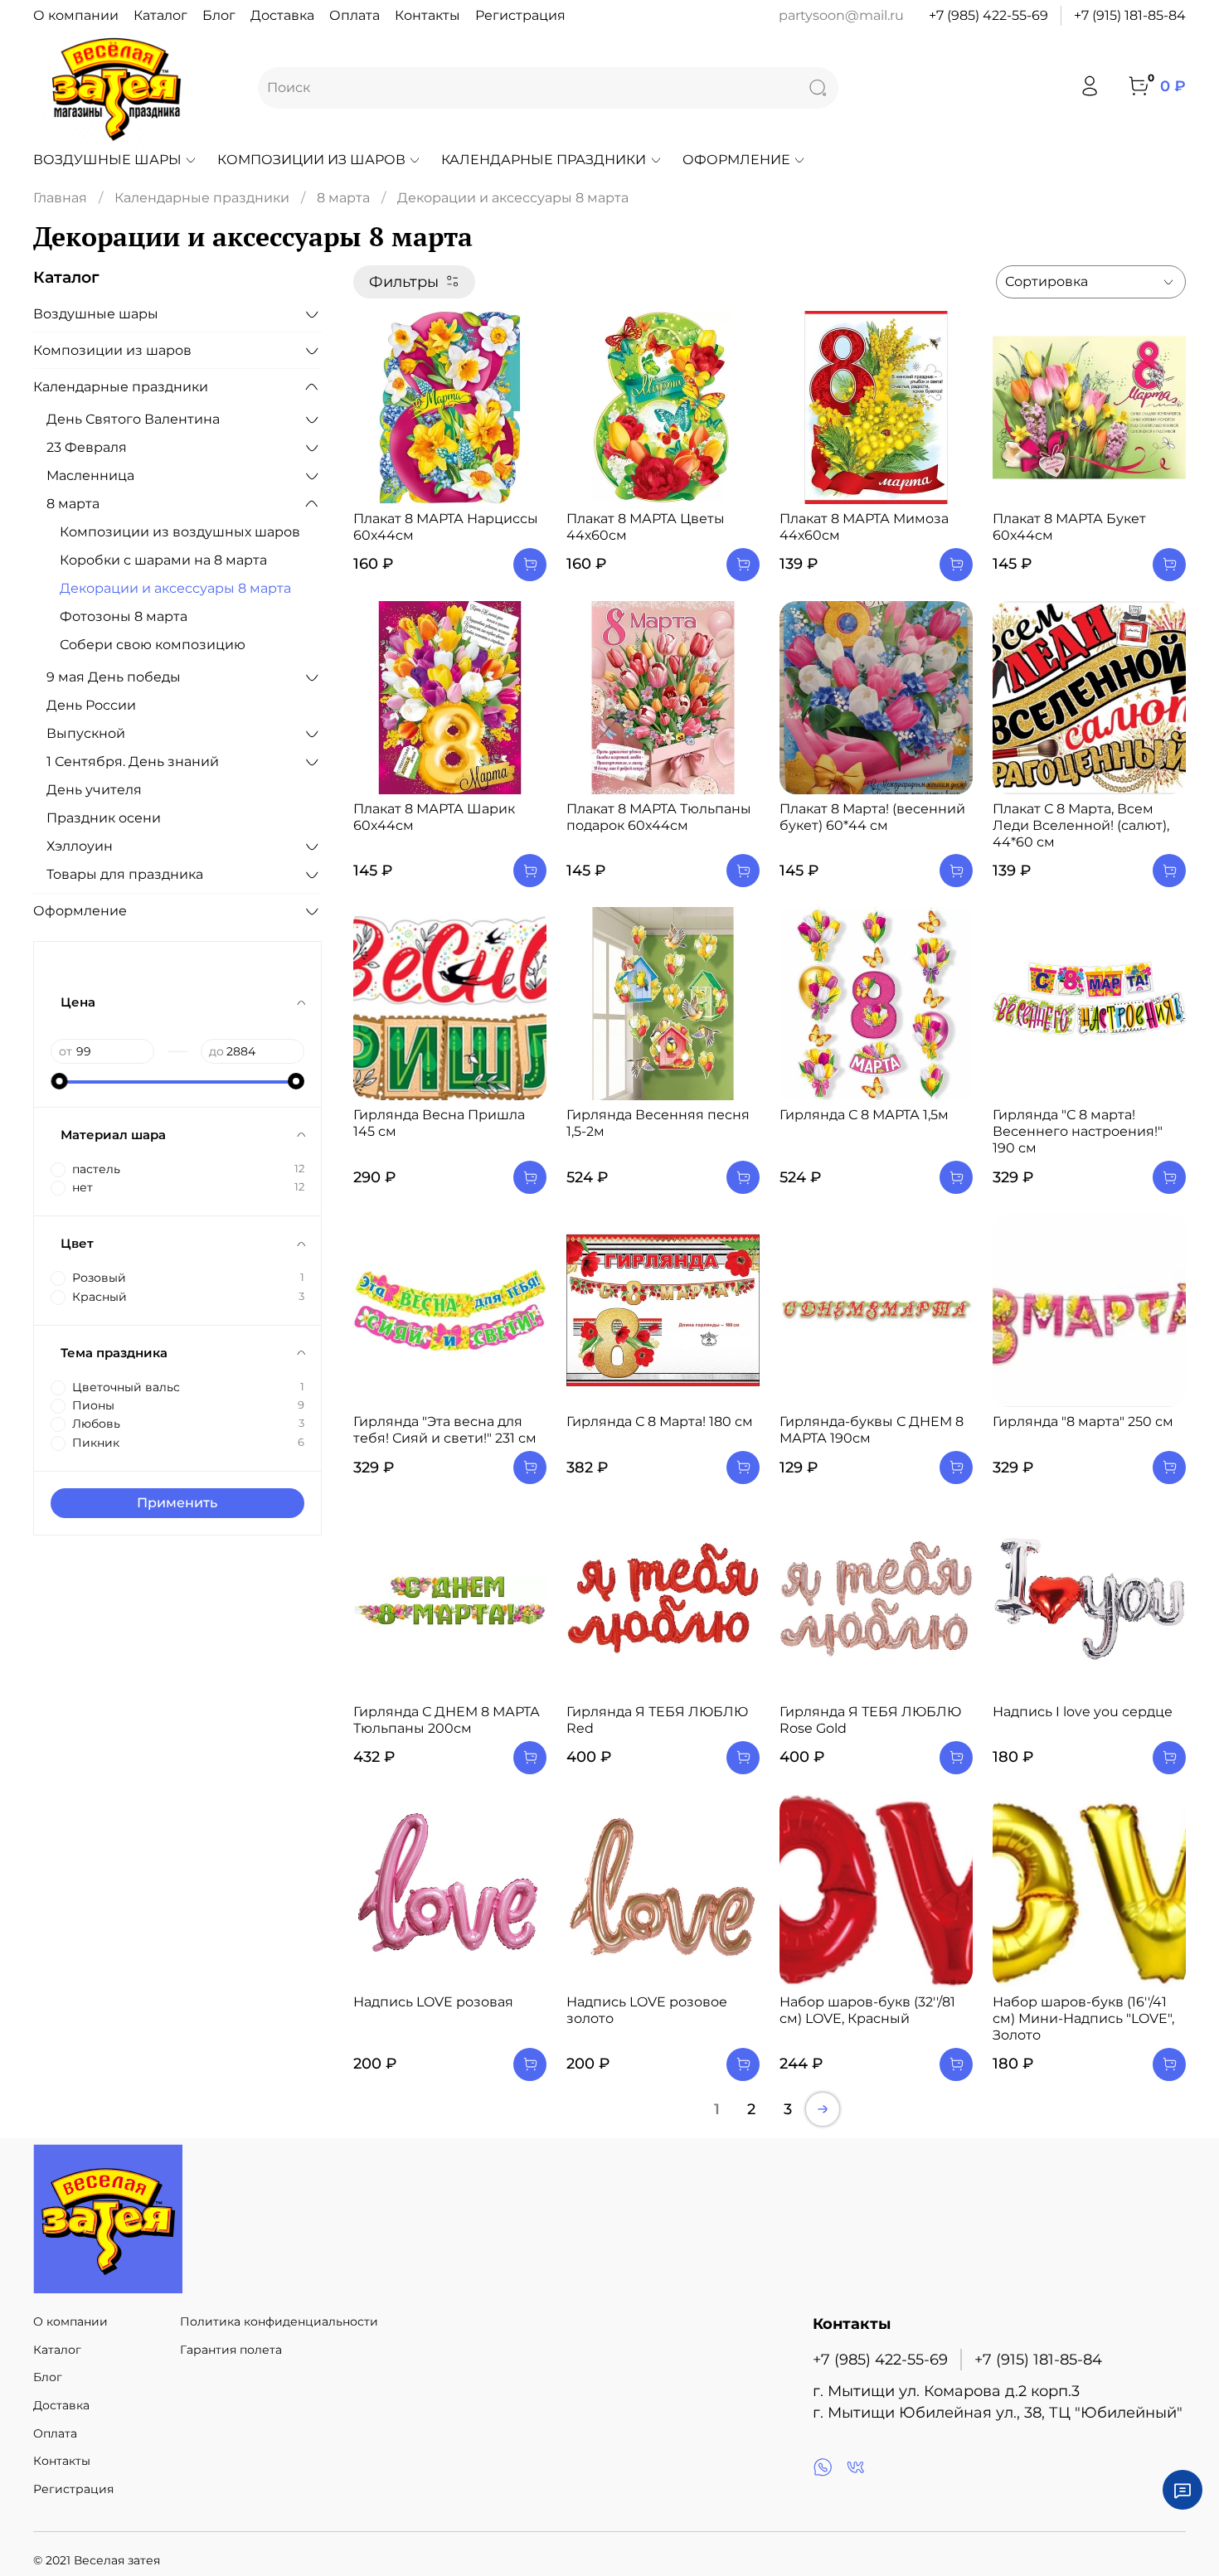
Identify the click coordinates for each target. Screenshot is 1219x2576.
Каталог (160, 15)
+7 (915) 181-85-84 (1130, 15)
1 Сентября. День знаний (133, 762)
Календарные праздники (544, 160)
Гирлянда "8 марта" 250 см (1083, 1421)
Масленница (90, 475)
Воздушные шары (107, 160)
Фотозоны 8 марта (124, 616)
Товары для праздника (125, 874)
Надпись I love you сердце (1083, 1712)
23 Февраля (87, 447)
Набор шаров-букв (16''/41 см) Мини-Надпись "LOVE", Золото (1083, 2018)
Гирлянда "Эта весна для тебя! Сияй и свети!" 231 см (445, 1430)
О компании (76, 15)
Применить (177, 1503)
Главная (60, 198)
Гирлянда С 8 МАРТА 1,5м (864, 1115)
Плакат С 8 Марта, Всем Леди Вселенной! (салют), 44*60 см (1081, 825)
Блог (219, 15)
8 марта (343, 198)
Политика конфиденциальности (279, 2321)
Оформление (736, 160)
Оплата (355, 15)
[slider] (59, 1081)
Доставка (282, 15)
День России (91, 705)
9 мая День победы (114, 677)
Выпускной (86, 733)
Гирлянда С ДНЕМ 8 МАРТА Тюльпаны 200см (447, 1720)
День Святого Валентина (133, 419)
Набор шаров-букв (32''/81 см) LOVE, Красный (867, 2010)
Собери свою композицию (153, 645)
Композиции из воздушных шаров (180, 532)
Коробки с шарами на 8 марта (163, 560)
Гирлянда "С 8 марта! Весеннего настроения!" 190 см (1078, 1131)
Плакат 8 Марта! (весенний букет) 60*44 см (872, 817)
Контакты (427, 15)
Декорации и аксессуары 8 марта (175, 588)
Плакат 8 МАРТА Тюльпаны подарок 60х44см (659, 817)
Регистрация (520, 15)
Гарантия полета (231, 2350)
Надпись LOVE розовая (433, 2002)
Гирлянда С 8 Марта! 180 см (660, 1421)
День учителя (94, 790)
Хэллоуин (80, 846)
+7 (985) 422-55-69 (988, 15)
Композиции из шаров (311, 160)
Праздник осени (104, 818)
